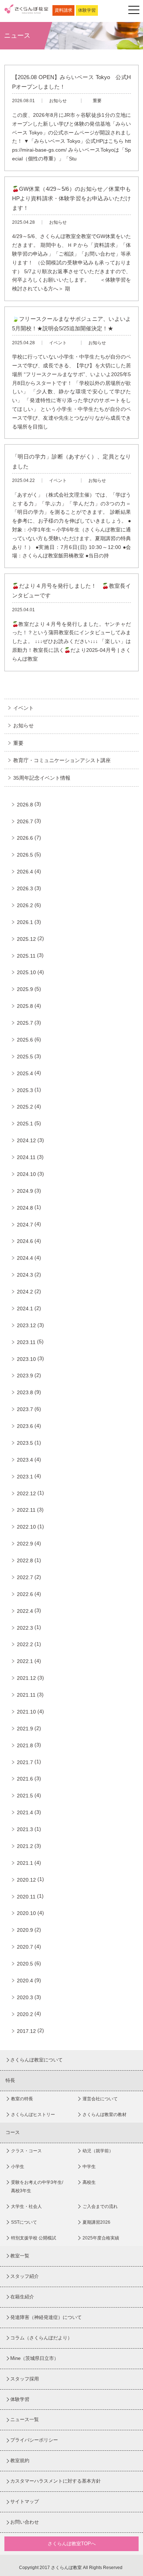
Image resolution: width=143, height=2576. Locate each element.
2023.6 (25, 1426)
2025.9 (25, 989)
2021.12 (26, 1678)
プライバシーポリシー (34, 2440)
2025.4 (25, 1073)
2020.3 (25, 1997)
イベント (23, 708)
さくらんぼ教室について (36, 2060)
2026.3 (25, 888)
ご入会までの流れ (100, 2206)
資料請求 (63, 10)
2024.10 (26, 1174)
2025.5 (25, 1057)
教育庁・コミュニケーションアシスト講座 (62, 760)
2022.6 (25, 1594)
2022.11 (26, 1510)
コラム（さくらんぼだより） (41, 2338)
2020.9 (25, 1930)
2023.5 (25, 1443)
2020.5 (25, 1964)
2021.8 (25, 1745)
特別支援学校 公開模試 (34, 2238)
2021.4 (25, 1812)
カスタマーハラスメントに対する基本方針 (56, 2481)
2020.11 (26, 1897)
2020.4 (25, 1981)
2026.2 (25, 905)
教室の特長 (22, 2099)
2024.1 (25, 1309)
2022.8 (25, 1560)
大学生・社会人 (26, 2206)
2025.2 (25, 1107)
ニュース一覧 (25, 2419)
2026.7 (25, 821)
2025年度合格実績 (101, 2238)
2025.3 (25, 1090)
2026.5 (25, 855)
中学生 (89, 2167)
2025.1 (25, 1124)
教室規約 (20, 2460)
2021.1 (25, 1863)
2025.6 (25, 1040)
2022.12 (26, 1493)
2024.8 (25, 1208)
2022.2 (25, 1644)
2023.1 (25, 1477)
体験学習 (87, 10)
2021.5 (25, 1796)
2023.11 (26, 1342)
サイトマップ (25, 2501)
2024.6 (25, 1241)
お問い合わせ (25, 2522)
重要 (18, 743)
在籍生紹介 (22, 2297)
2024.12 (26, 1140)
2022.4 (25, 1611)
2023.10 (26, 1359)
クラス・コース (26, 2151)
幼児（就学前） (98, 2151)
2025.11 (26, 956)
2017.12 (26, 2031)
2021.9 (25, 1729)
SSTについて (24, 2222)
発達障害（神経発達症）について (46, 2317)
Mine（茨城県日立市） (34, 2358)
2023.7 (25, 1409)
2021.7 (25, 1762)
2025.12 (26, 939)
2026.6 (25, 838)
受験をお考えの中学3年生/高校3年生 (37, 2187)
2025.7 (25, 1023)
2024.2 (25, 1292)
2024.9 (25, 1191)
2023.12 (26, 1325)
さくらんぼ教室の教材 (104, 2115)
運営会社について (100, 2099)
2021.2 (25, 1846)
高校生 (89, 2182)
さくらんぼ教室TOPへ (72, 2544)
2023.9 (25, 1376)
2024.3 (25, 1275)
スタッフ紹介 (25, 2276)
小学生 (18, 2167)
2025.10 (26, 972)
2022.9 (25, 1544)
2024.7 (25, 1225)
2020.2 (25, 2014)
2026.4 (25, 872)
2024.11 (26, 1157)
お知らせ (23, 725)
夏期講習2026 (96, 2222)
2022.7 (25, 1577)
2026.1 (25, 922)
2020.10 (26, 1913)
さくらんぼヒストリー (33, 2115)
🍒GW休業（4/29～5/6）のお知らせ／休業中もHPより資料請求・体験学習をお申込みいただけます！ (72, 198)
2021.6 (25, 1779)
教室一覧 (20, 2256)
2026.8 (25, 805)
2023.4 (25, 1460)
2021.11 (26, 1695)
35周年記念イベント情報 (42, 778)
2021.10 (26, 1712)
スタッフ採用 (25, 2379)
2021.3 (25, 1829)
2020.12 (26, 1880)
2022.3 (25, 1628)
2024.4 (25, 1258)
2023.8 (25, 1392)
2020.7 (25, 1947)
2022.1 (25, 1661)
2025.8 (25, 1006)
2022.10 (26, 1527)
